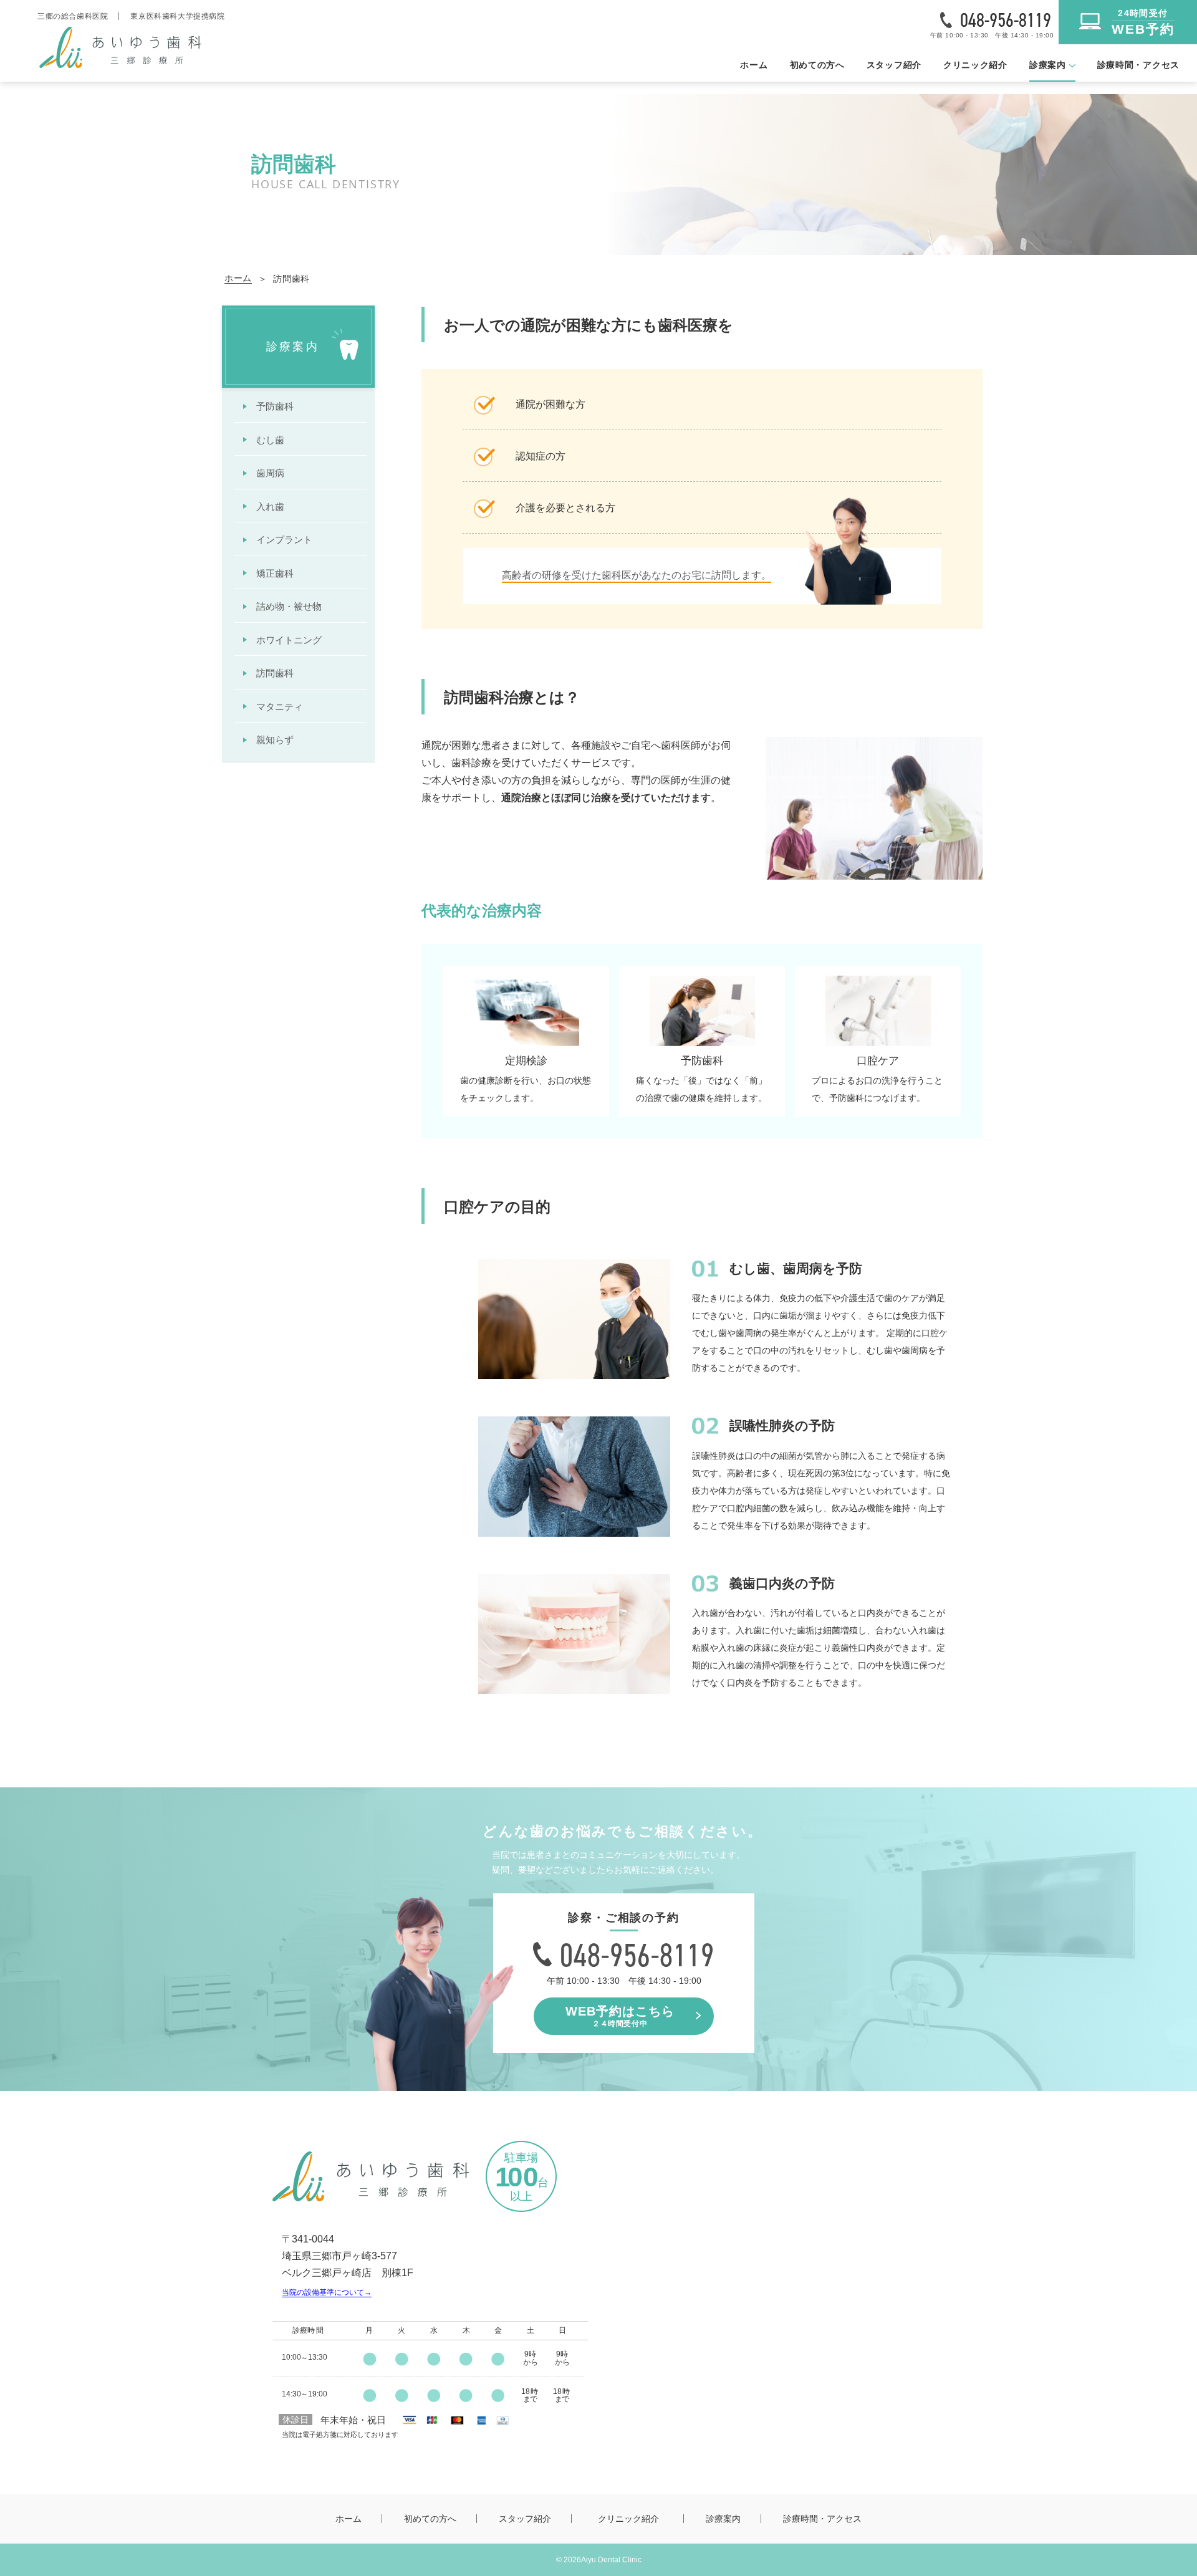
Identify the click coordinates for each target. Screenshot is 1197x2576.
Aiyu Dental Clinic (611, 2560)
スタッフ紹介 (894, 65)
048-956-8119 (1006, 20)
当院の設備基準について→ (327, 2292)
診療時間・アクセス (1138, 65)
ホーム (754, 65)
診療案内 (723, 2519)
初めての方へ (817, 65)
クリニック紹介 (975, 65)
